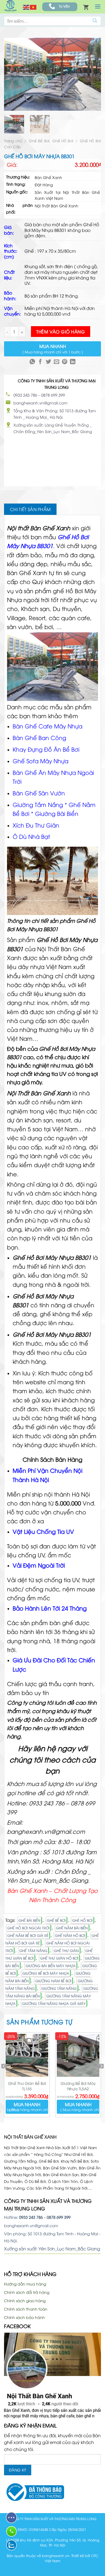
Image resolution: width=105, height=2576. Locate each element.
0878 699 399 (53, 395)
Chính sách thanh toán (26, 2309)
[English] (26, 7)
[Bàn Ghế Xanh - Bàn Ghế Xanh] (10, 7)
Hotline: (23, 2217)
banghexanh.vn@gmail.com (41, 403)
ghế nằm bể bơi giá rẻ (28, 1935)
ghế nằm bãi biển (72, 1928)
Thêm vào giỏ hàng (61, 332)
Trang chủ (13, 141)
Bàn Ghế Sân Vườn (39, 793)
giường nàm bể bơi (53, 1981)
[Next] (94, 74)
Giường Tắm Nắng (38, 804)
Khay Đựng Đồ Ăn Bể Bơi (46, 749)
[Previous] (11, 74)
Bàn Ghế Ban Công (40, 737)
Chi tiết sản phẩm (30, 509)
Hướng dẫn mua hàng (25, 2284)
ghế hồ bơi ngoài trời (28, 1928)
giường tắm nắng (59, 1988)
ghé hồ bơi (82, 1920)
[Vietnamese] (33, 7)
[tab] (30, 509)
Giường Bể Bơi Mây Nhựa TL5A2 (78, 2086)
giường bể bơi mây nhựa (46, 1973)
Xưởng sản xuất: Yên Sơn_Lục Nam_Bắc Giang (52, 2248)
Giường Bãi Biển (57, 813)
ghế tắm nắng (33, 1950)
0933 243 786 (25, 395)
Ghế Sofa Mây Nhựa (41, 761)
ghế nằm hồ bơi (70, 1935)
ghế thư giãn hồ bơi (59, 1958)
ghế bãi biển (29, 1920)
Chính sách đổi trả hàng (27, 2292)
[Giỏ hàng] (86, 7)
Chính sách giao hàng (25, 2300)
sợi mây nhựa (48, 272)
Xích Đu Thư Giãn (36, 825)
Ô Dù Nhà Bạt (31, 836)
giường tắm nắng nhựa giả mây (54, 2003)
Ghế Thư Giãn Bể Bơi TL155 (27, 2086)
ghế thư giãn (66, 1950)
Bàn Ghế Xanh (27, 573)
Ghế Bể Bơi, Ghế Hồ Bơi (51, 141)
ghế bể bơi (56, 1920)
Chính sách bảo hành (24, 2317)
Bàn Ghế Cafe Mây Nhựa (48, 726)
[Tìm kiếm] (95, 21)
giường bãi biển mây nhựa (51, 1966)
